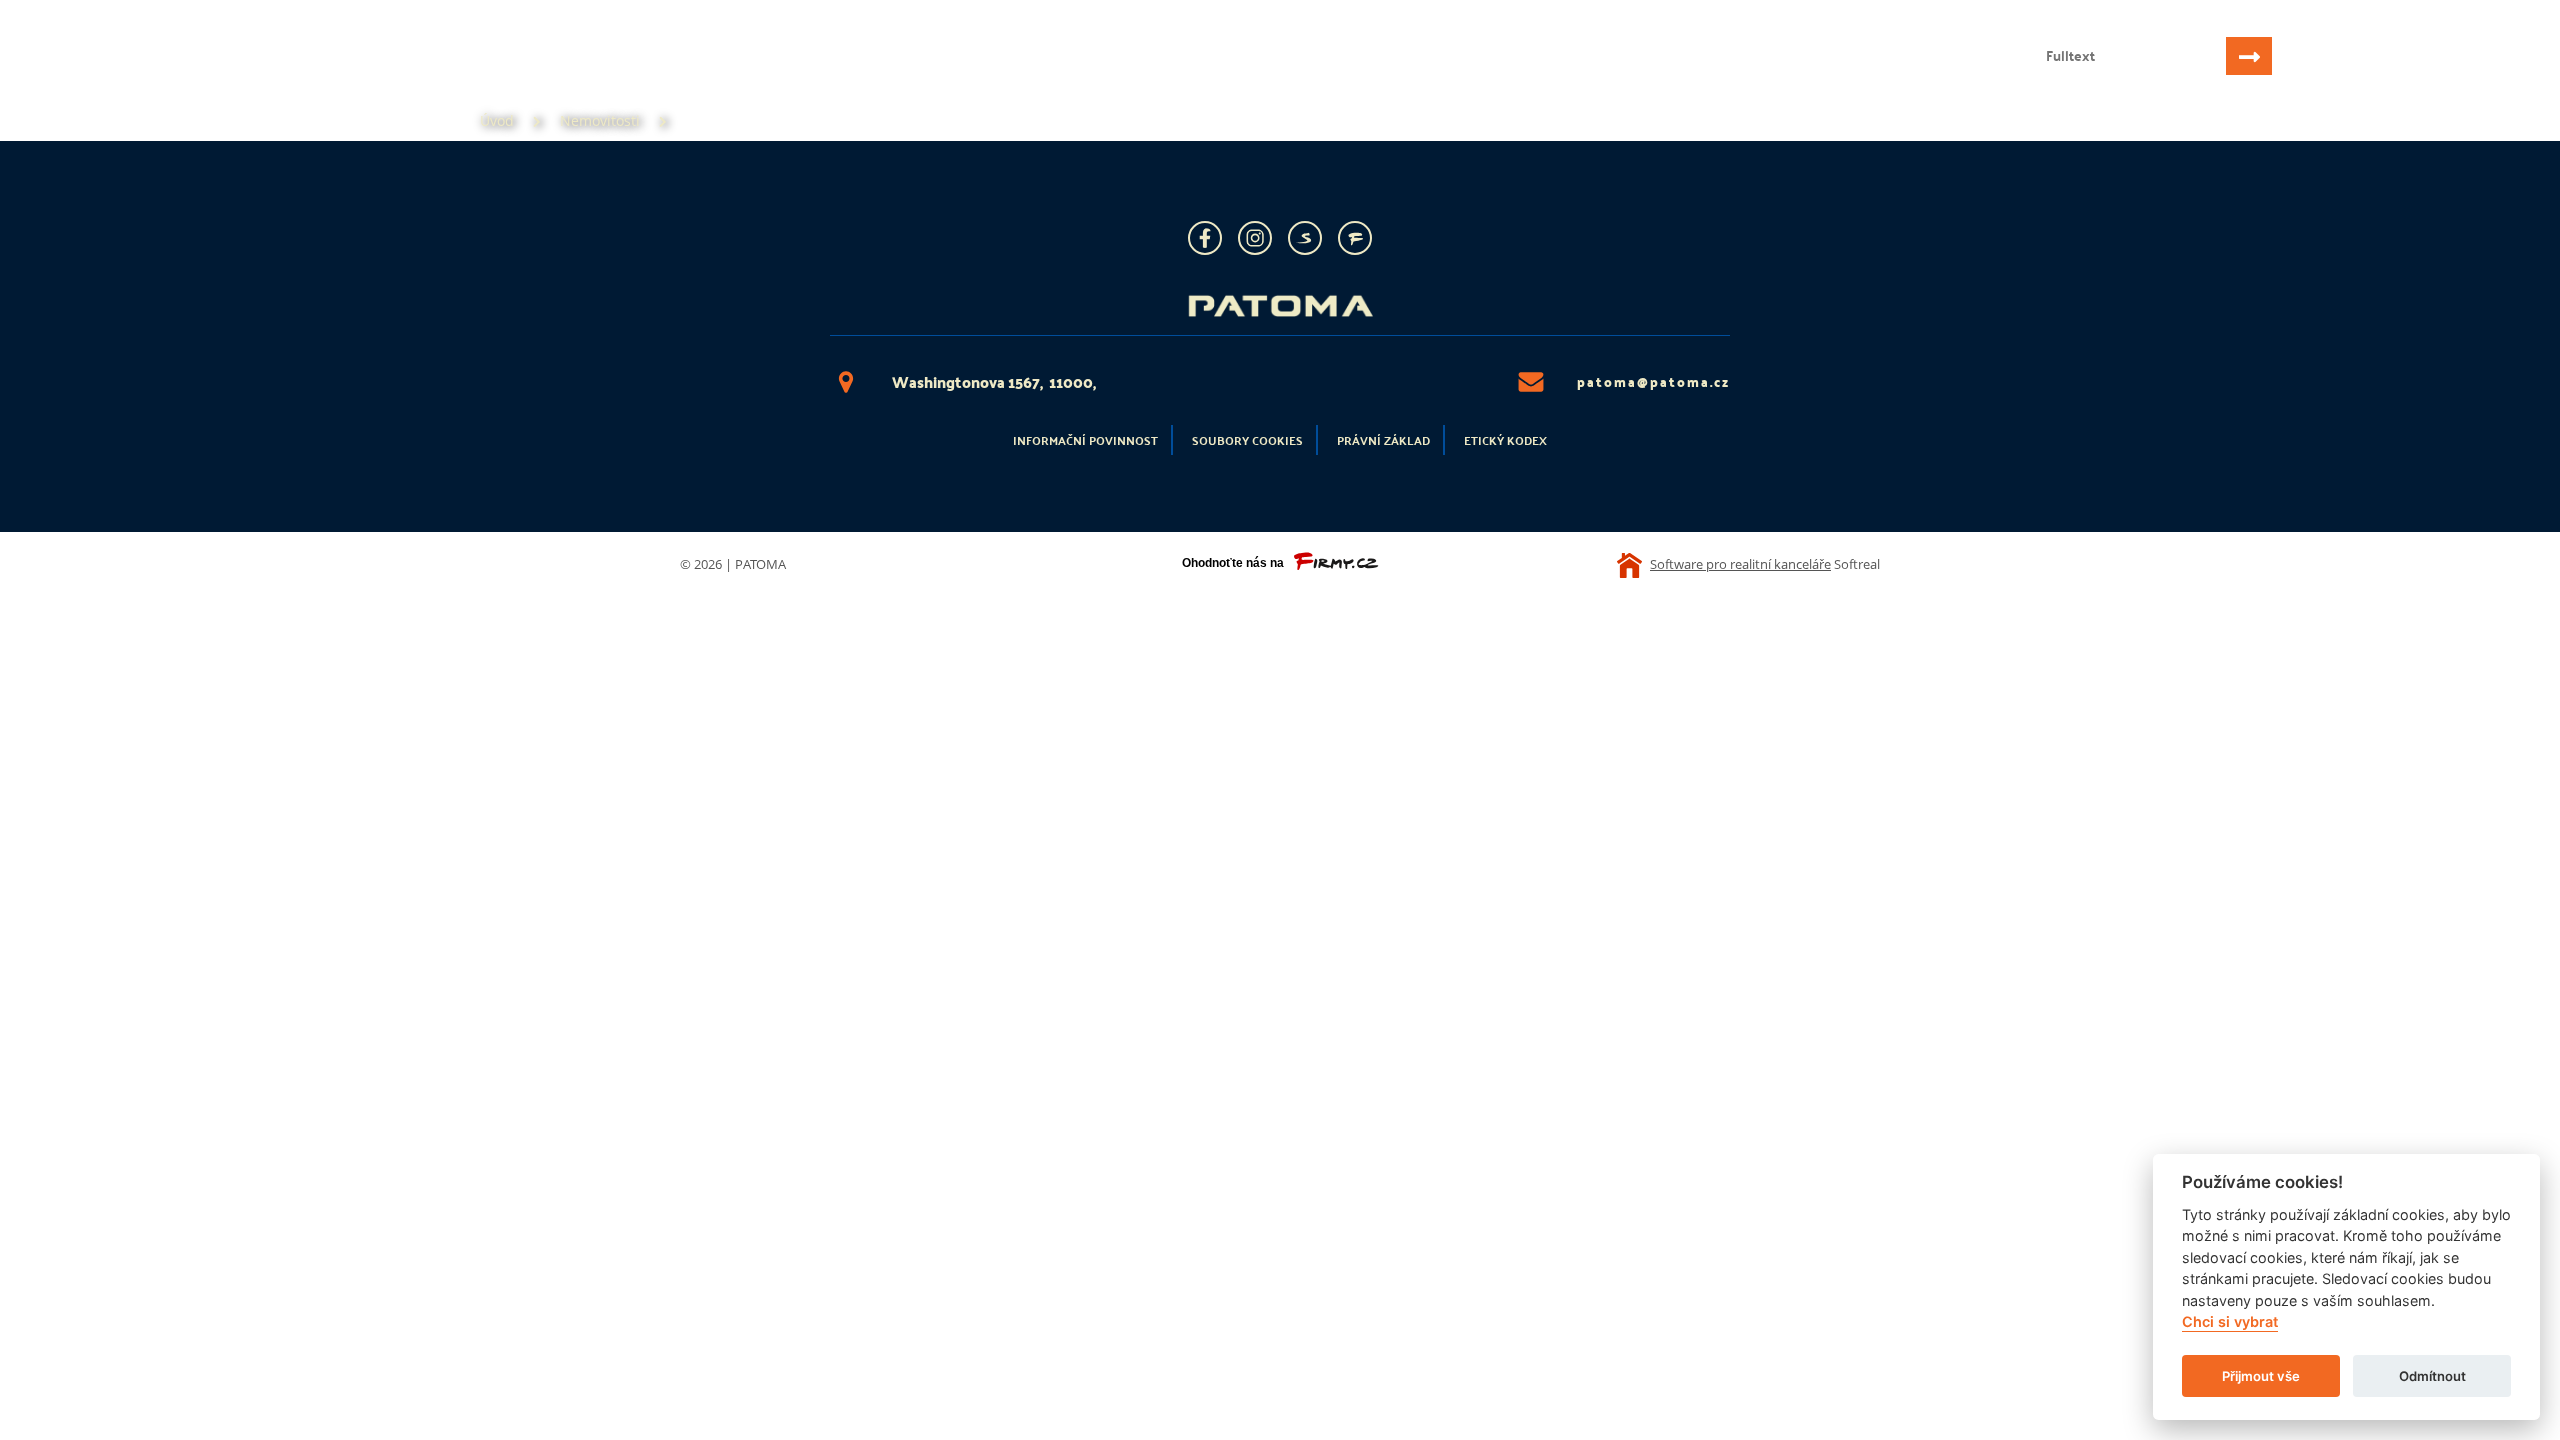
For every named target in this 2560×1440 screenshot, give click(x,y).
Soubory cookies (1247, 440)
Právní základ (1383, 440)
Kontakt (507, 75)
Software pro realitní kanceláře (1740, 564)
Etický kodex (1505, 440)
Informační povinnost (1085, 440)
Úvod (82, 75)
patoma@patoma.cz (1653, 381)
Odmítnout (2432, 1376)
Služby (297, 75)
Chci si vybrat (2230, 1322)
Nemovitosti (186, 75)
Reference (398, 75)
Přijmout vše (2261, 1376)
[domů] (153, 37)
